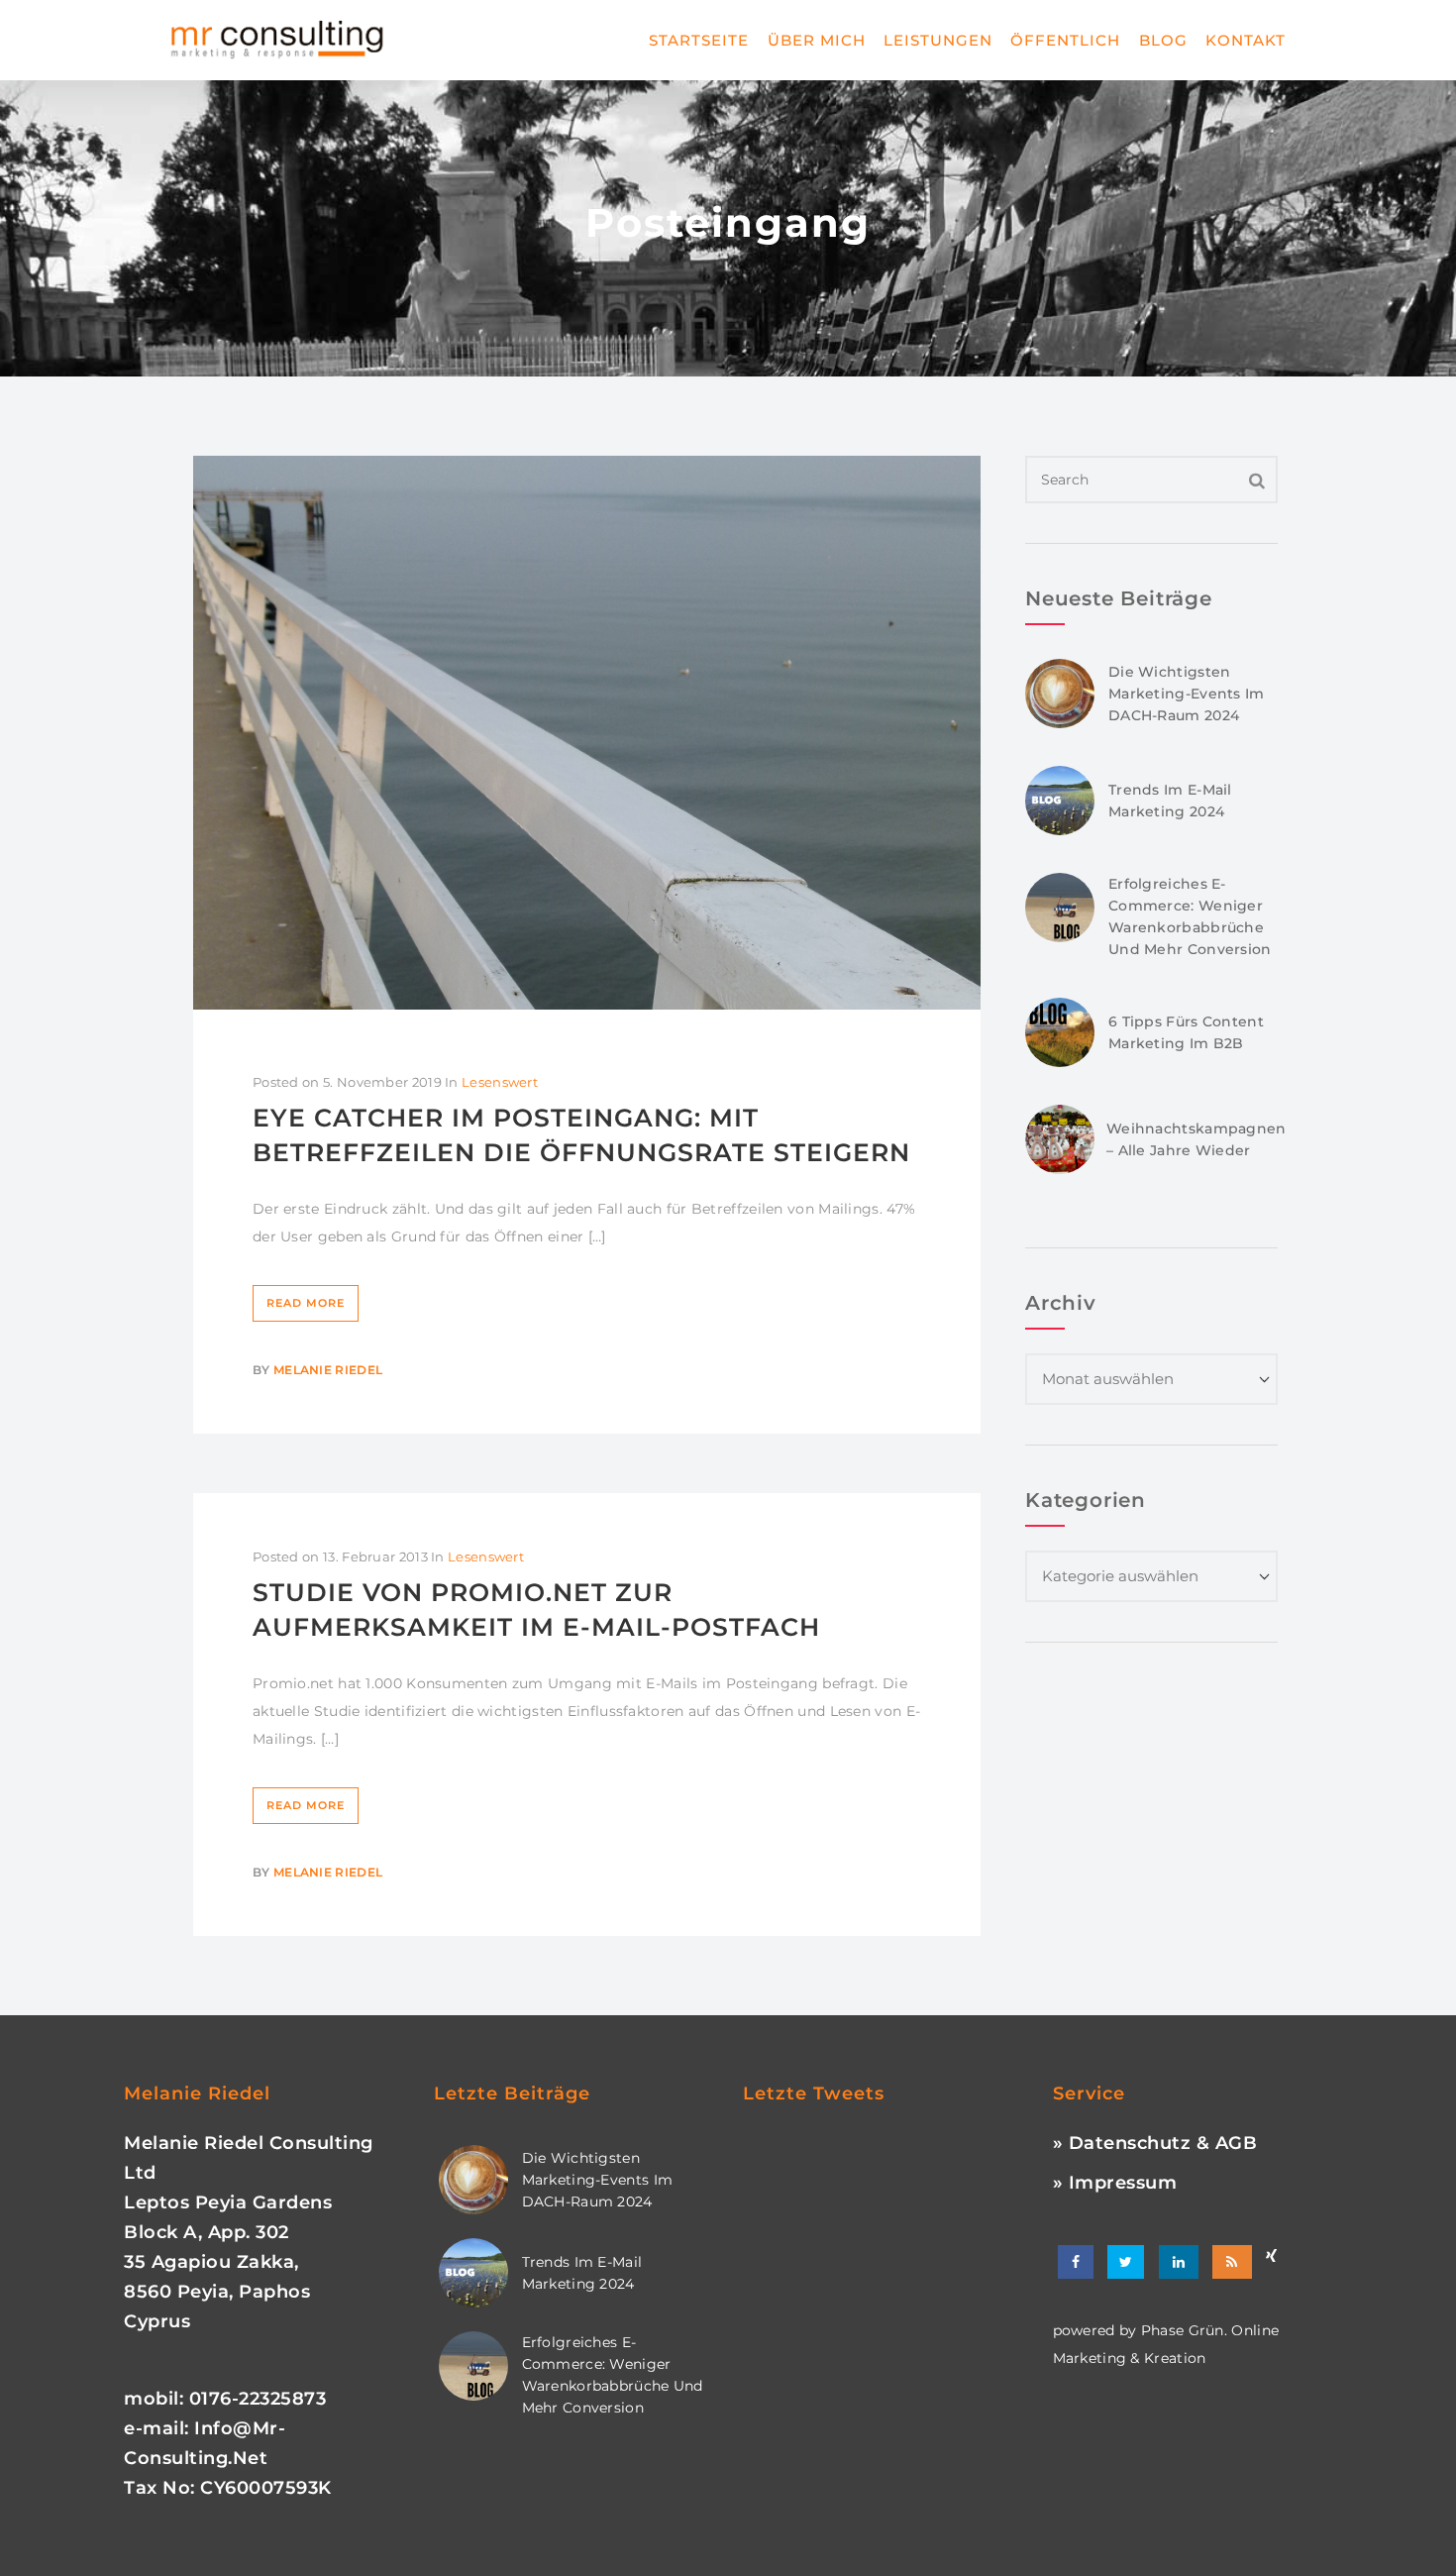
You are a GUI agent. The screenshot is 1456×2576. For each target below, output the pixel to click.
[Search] (1257, 480)
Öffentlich (1065, 40)
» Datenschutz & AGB (1155, 2143)
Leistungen (938, 40)
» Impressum (1115, 2183)
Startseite (699, 40)
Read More (306, 1303)
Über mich (817, 40)
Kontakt (1246, 40)
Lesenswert (500, 1082)
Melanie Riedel (328, 1370)
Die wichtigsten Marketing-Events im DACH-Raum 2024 (1187, 694)
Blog (1163, 40)
